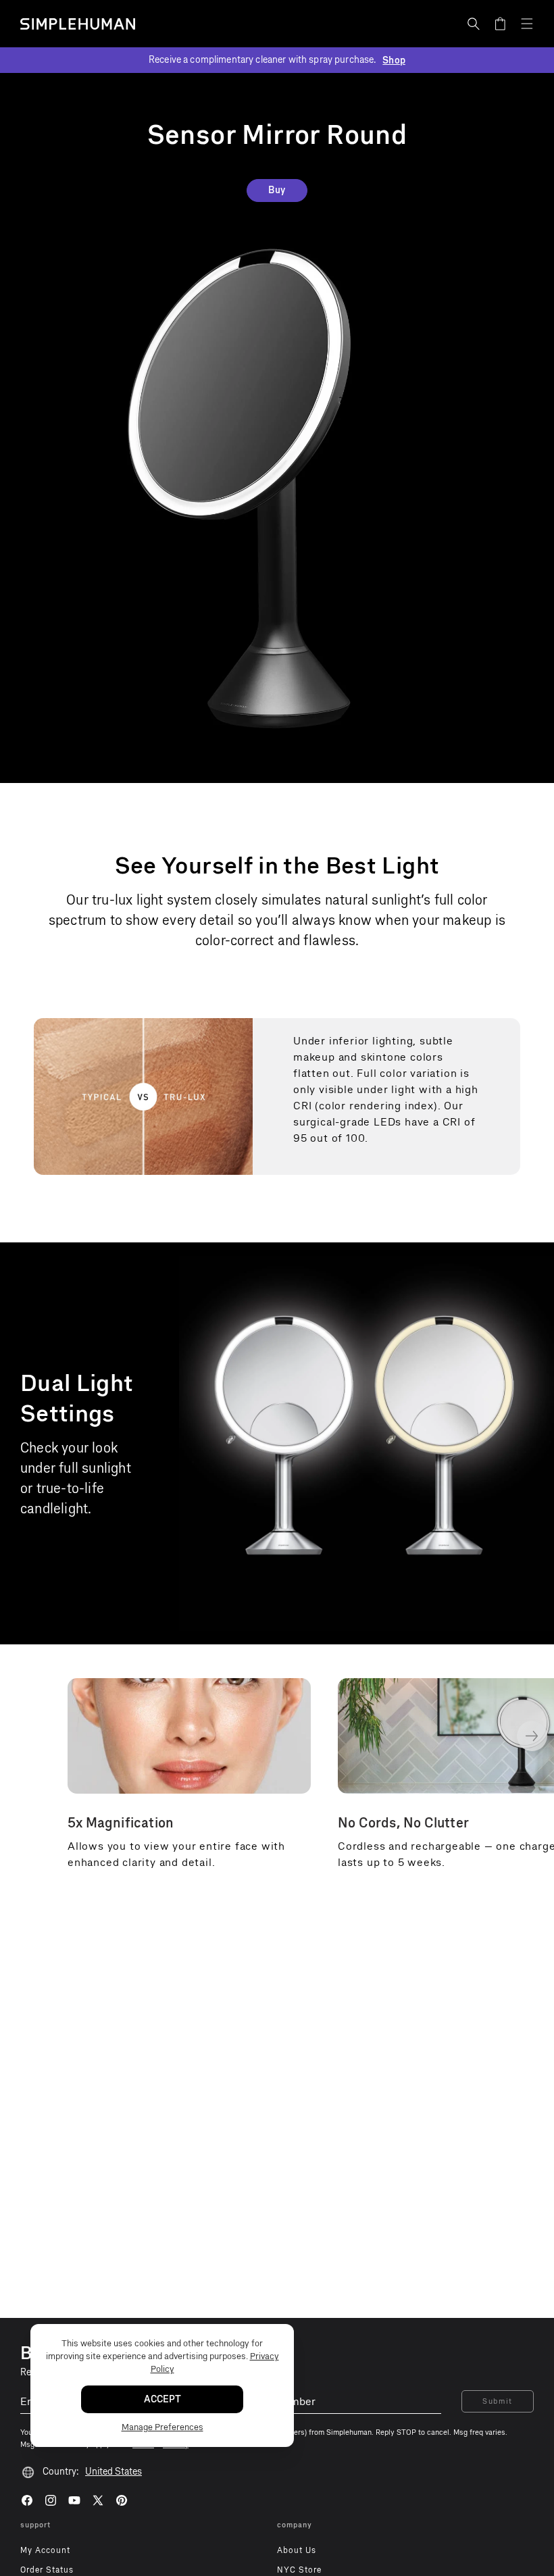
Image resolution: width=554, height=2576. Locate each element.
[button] (474, 24)
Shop (394, 60)
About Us (297, 2550)
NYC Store (299, 2570)
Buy (277, 190)
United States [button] (114, 2472)
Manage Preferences (162, 2427)
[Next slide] (532, 1736)
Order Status (47, 2570)
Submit (498, 2401)
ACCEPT (162, 2399)
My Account (45, 2550)
